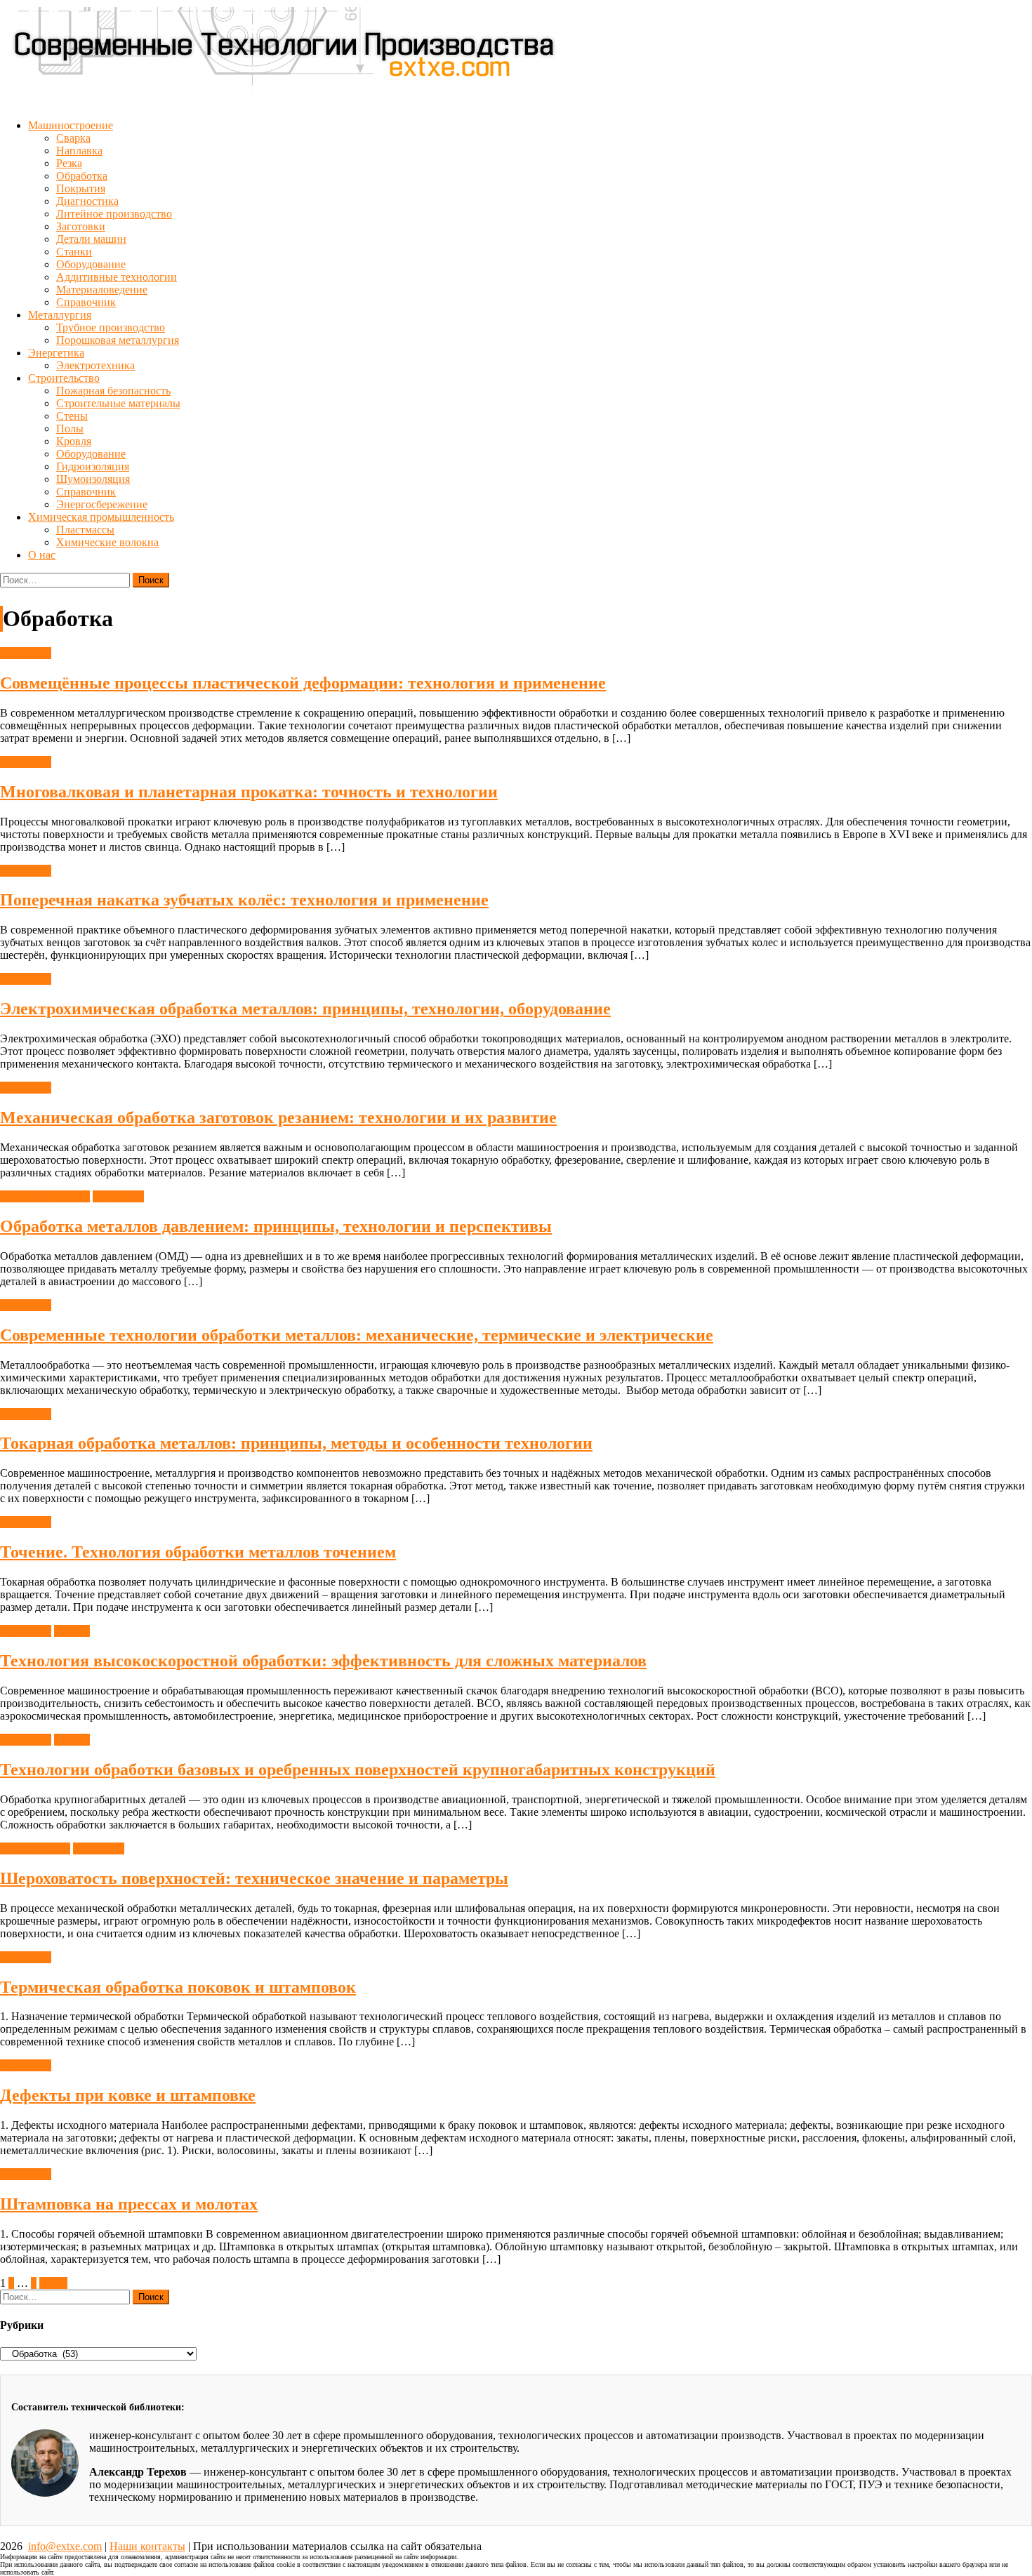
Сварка (73, 138)
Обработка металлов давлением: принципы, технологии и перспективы (276, 1226)
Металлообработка (45, 1196)
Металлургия (60, 315)
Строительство (64, 378)
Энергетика (56, 353)
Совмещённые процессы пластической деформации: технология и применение (303, 683)
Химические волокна (107, 542)
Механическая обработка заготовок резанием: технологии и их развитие (278, 1117)
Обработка (82, 176)
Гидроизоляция (93, 466)
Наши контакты (147, 2546)
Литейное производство (114, 214)
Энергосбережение (102, 504)
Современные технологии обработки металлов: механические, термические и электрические (357, 1335)
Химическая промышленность (101, 517)
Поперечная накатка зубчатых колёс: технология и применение (244, 900)
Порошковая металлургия (118, 340)
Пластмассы (85, 530)
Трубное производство (111, 327)
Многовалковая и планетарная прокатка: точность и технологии (249, 792)
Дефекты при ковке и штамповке (128, 2095)
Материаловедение (102, 290)
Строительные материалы (118, 403)
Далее (53, 2283)
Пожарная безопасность (113, 391)
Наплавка (79, 151)
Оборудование (91, 264)
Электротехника (95, 365)
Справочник (86, 302)
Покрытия (81, 188)
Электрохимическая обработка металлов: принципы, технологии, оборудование (305, 1009)
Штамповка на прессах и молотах (129, 2204)
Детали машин (91, 239)
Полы (70, 429)
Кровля (74, 441)
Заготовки (81, 226)
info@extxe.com (65, 2546)
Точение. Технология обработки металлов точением (198, 1552)
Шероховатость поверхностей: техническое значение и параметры (254, 1878)
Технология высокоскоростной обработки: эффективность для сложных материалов (323, 1661)
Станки (74, 252)
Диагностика (87, 201)
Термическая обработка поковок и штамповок (178, 1987)
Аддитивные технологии (117, 277)
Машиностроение (71, 125)
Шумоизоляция (93, 479)
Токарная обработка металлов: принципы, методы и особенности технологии (296, 1443)
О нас (42, 555)
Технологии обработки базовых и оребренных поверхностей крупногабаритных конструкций (358, 1770)
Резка (69, 163)
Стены (72, 416)
